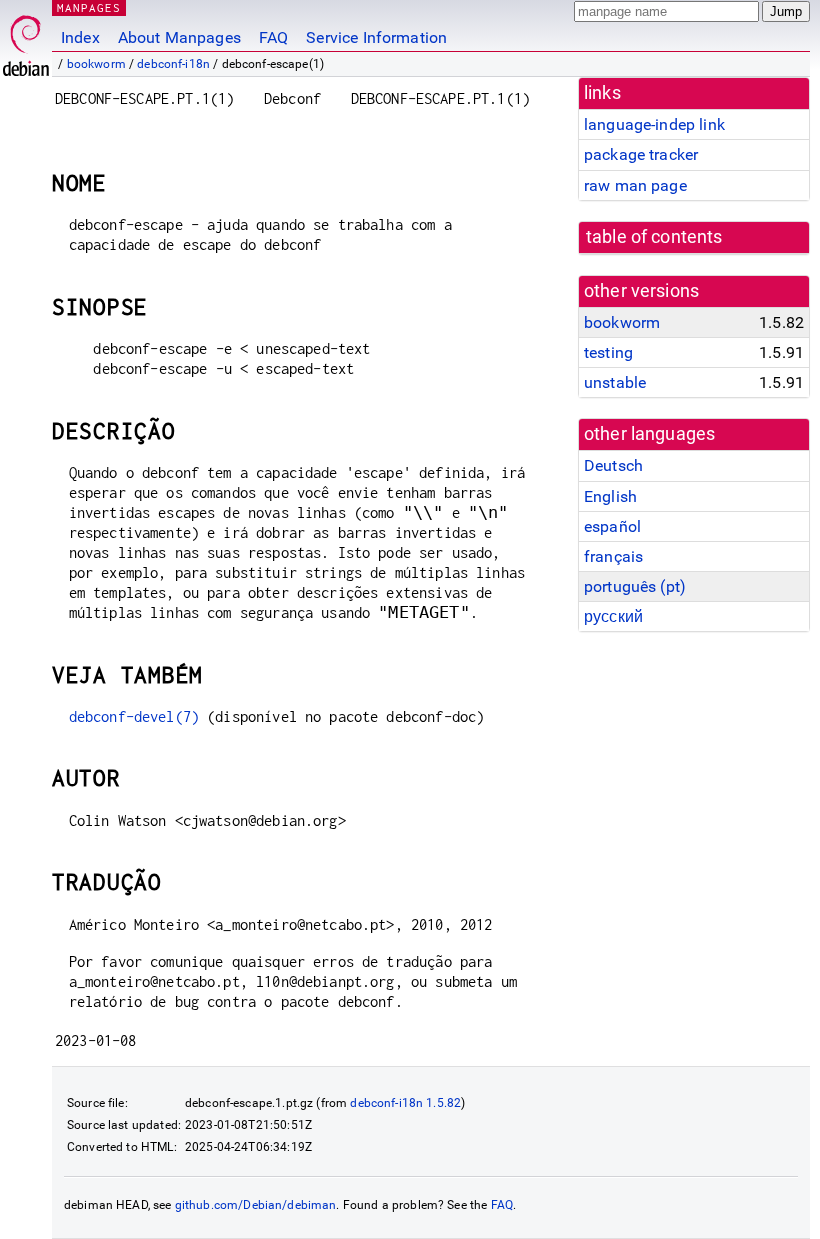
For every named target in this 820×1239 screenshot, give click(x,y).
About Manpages (179, 37)
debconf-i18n (173, 64)
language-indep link (654, 124)
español (612, 526)
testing (608, 352)
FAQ (273, 37)
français (613, 556)
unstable (615, 382)
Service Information (376, 37)
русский (613, 616)
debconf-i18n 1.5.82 (405, 1103)
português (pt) (635, 586)
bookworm (96, 64)
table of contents (654, 237)
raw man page (635, 185)
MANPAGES (89, 7)
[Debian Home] (26, 40)
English (610, 496)
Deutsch (613, 465)
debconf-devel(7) (134, 716)
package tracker (641, 154)
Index (80, 37)
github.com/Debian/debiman (256, 1205)
